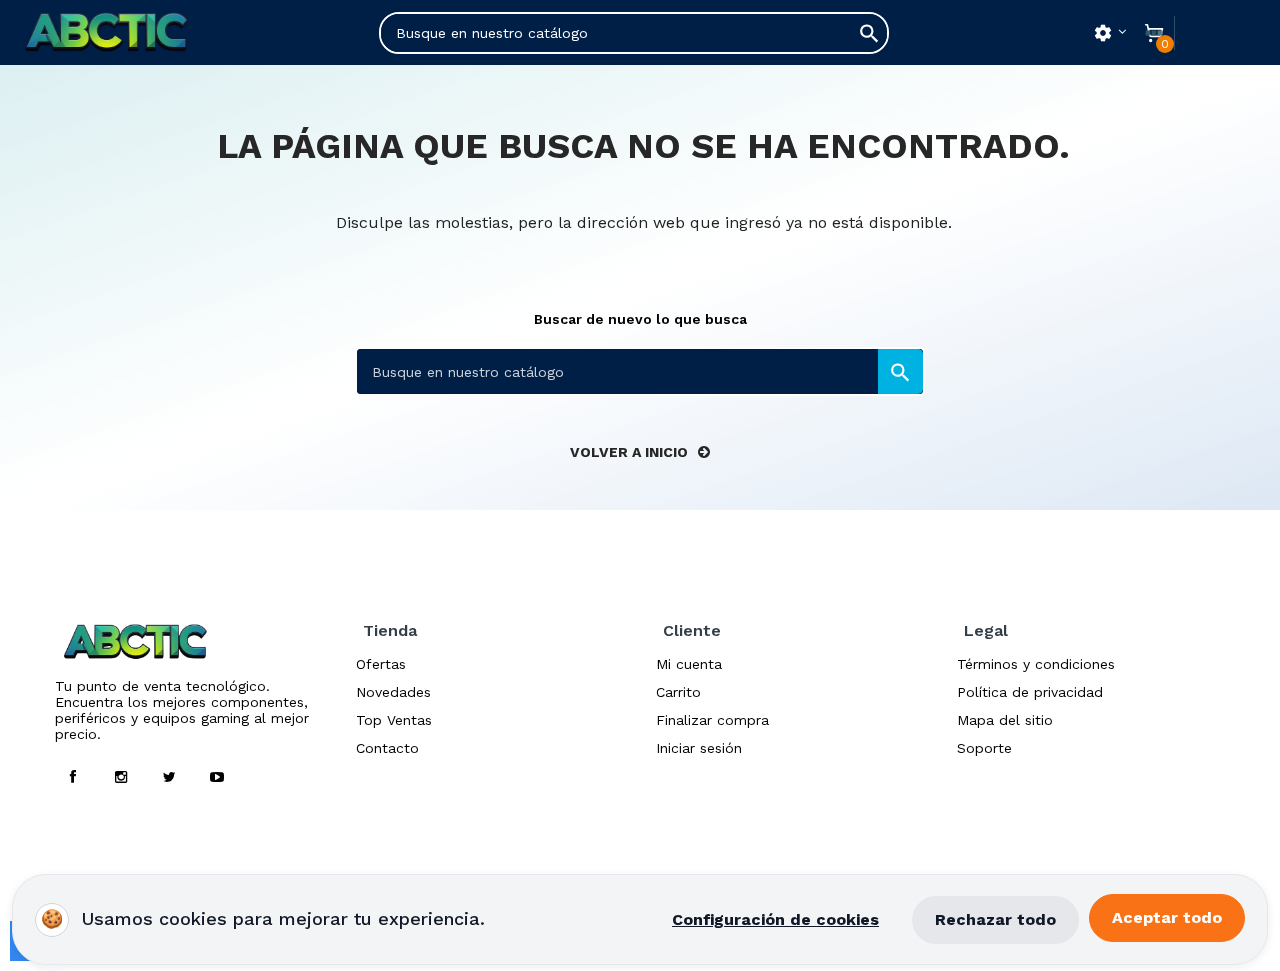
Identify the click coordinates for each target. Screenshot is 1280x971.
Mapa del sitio (1005, 720)
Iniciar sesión (699, 748)
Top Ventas (394, 720)
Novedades (393, 692)
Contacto (387, 748)
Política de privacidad (1030, 692)
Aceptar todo (1167, 917)
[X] (169, 777)
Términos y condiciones (1036, 664)
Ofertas (381, 664)
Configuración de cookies (775, 919)
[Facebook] (73, 777)
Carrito (678, 692)
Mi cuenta (689, 664)
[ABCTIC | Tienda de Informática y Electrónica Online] (128, 32)
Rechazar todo (995, 919)
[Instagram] (121, 777)
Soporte (984, 748)
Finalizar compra (712, 720)
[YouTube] (217, 777)
